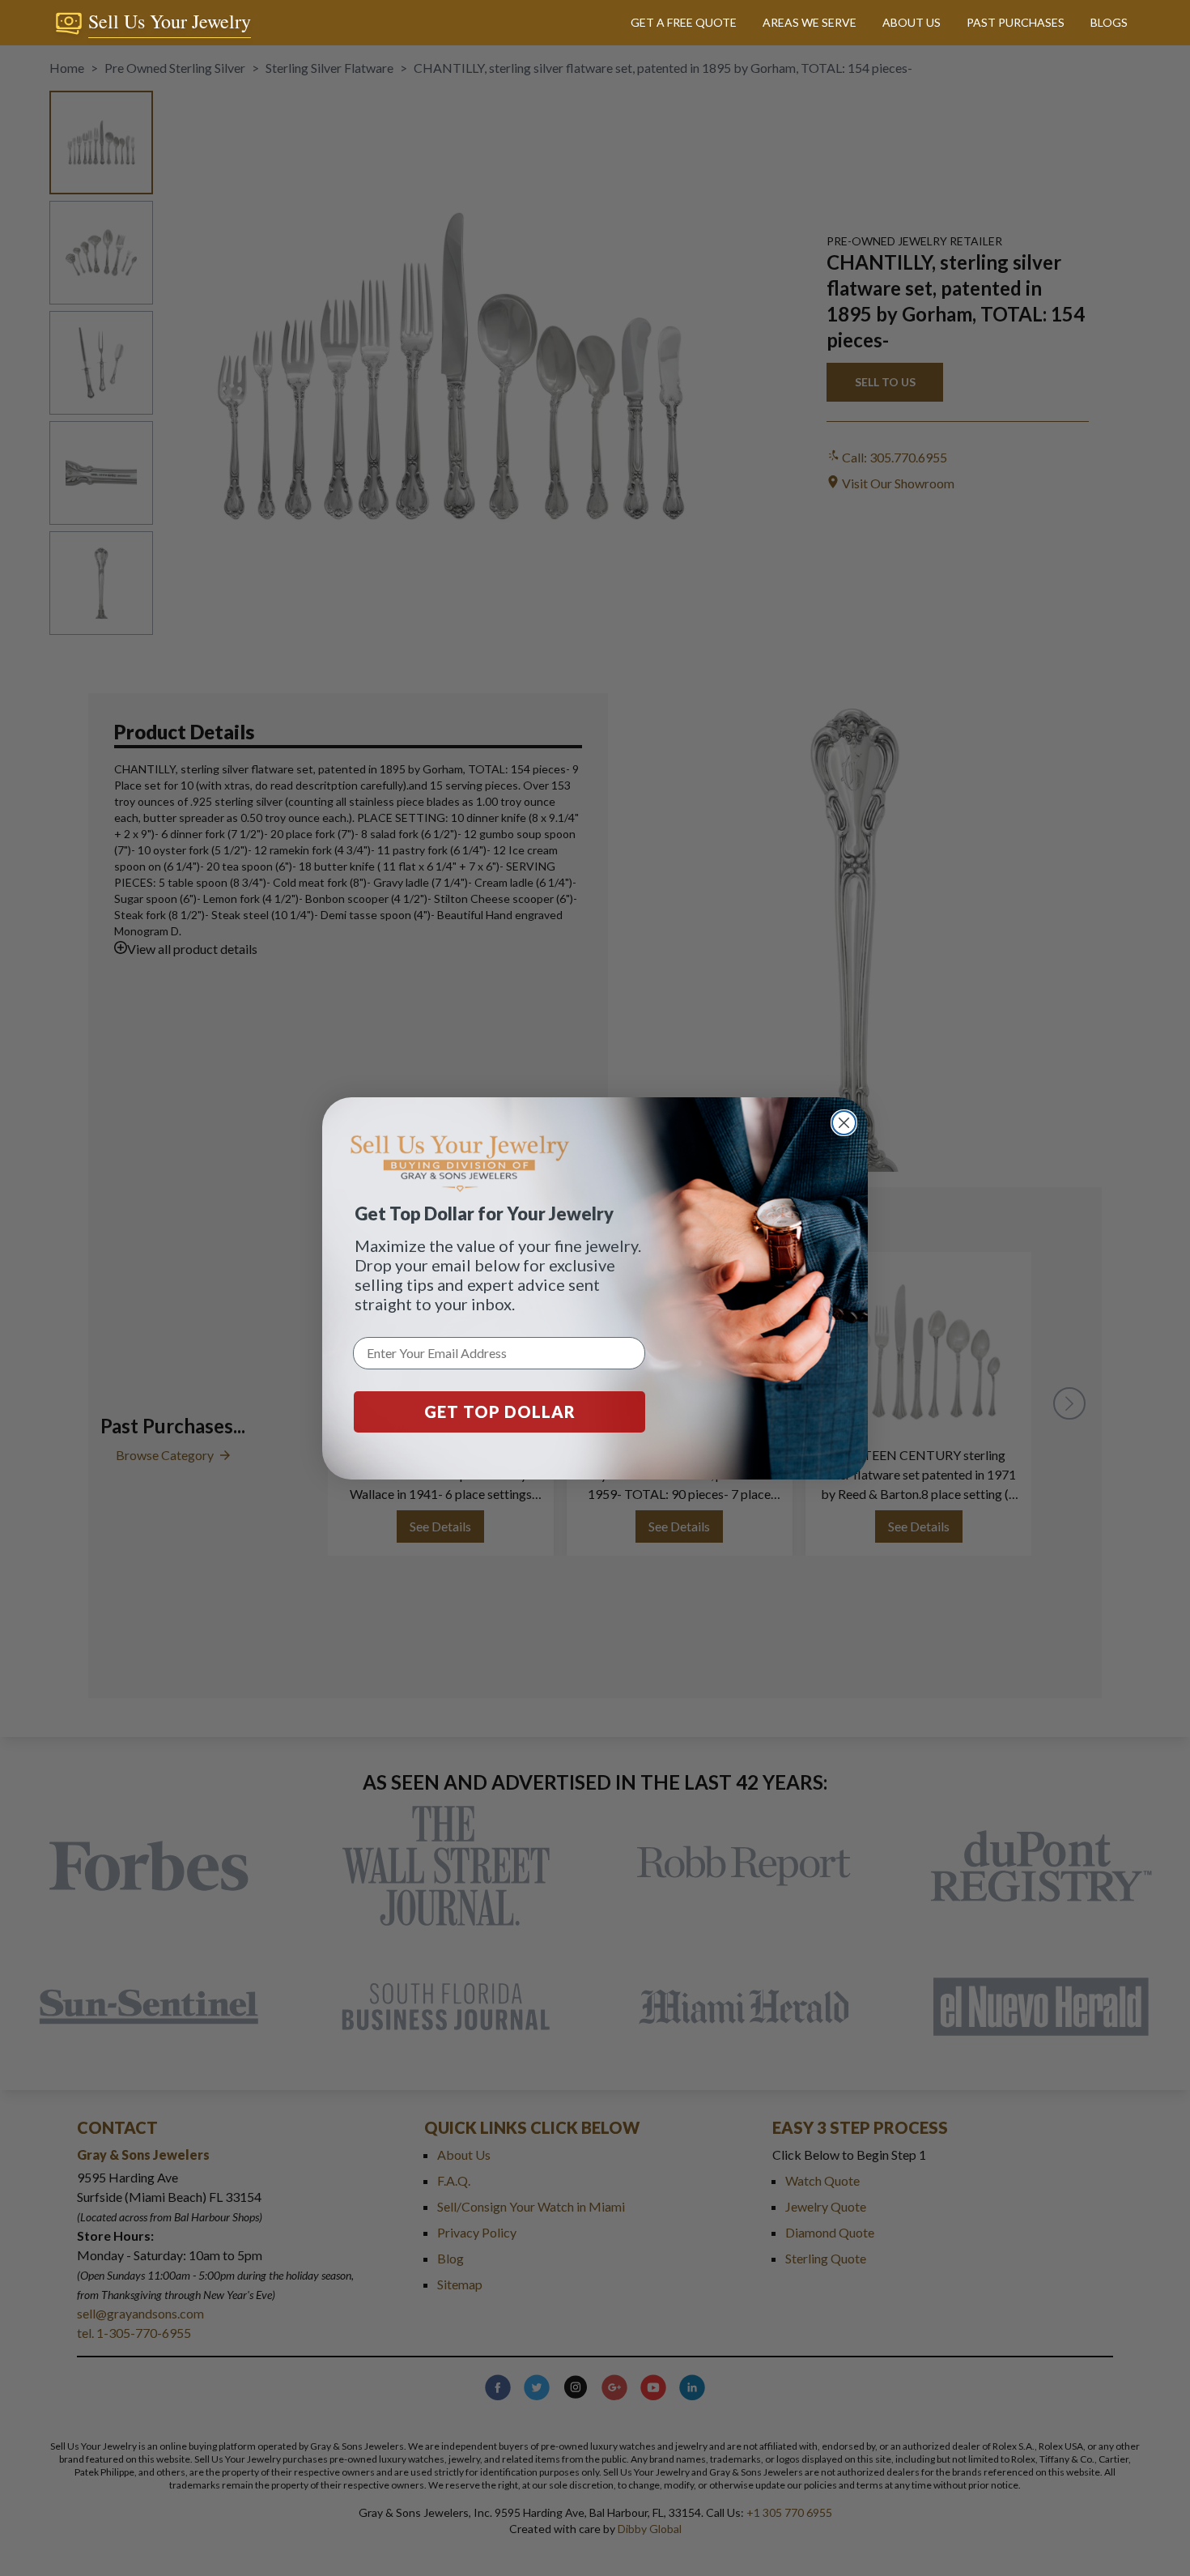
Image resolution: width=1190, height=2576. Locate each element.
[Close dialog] (844, 1123)
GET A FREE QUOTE (684, 22)
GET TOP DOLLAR (500, 1411)
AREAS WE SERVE (810, 22)
